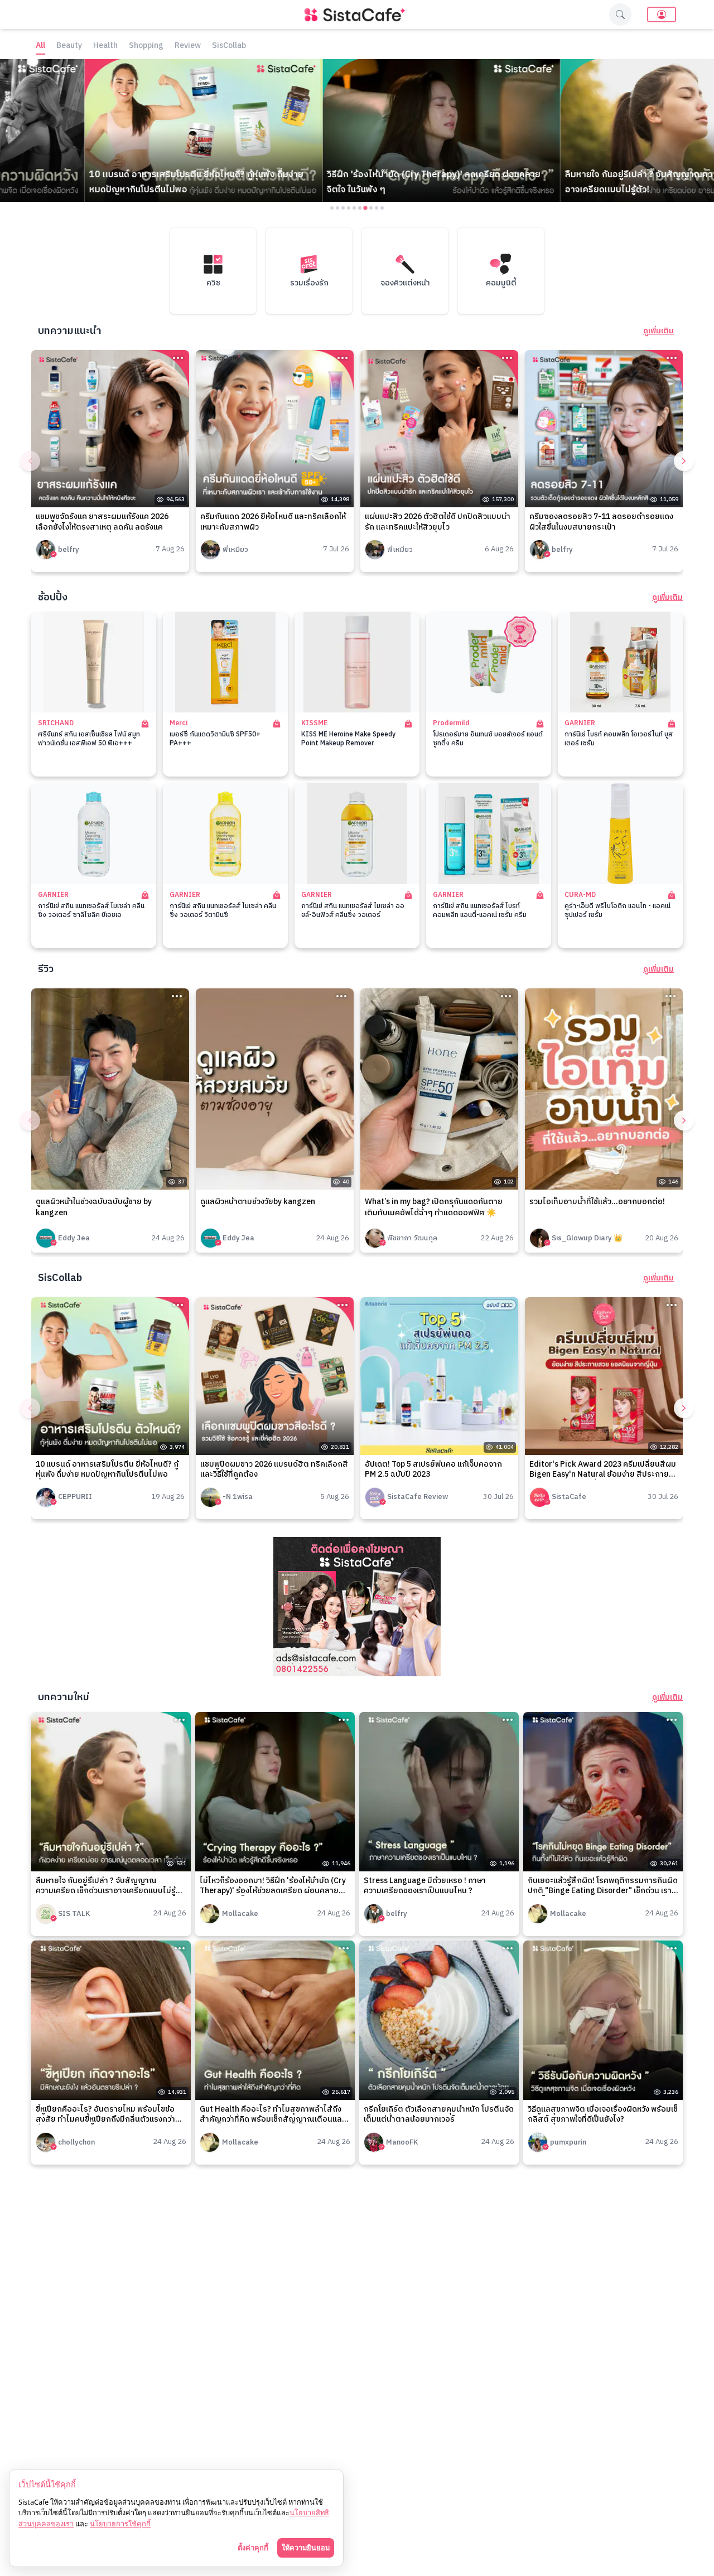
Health (105, 46)
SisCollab (229, 46)
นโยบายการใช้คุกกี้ (120, 2524)
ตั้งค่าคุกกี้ (253, 2548)
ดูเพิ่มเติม (658, 331)
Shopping (146, 46)
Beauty (69, 46)
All (40, 46)
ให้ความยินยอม (306, 2548)
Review (188, 46)
